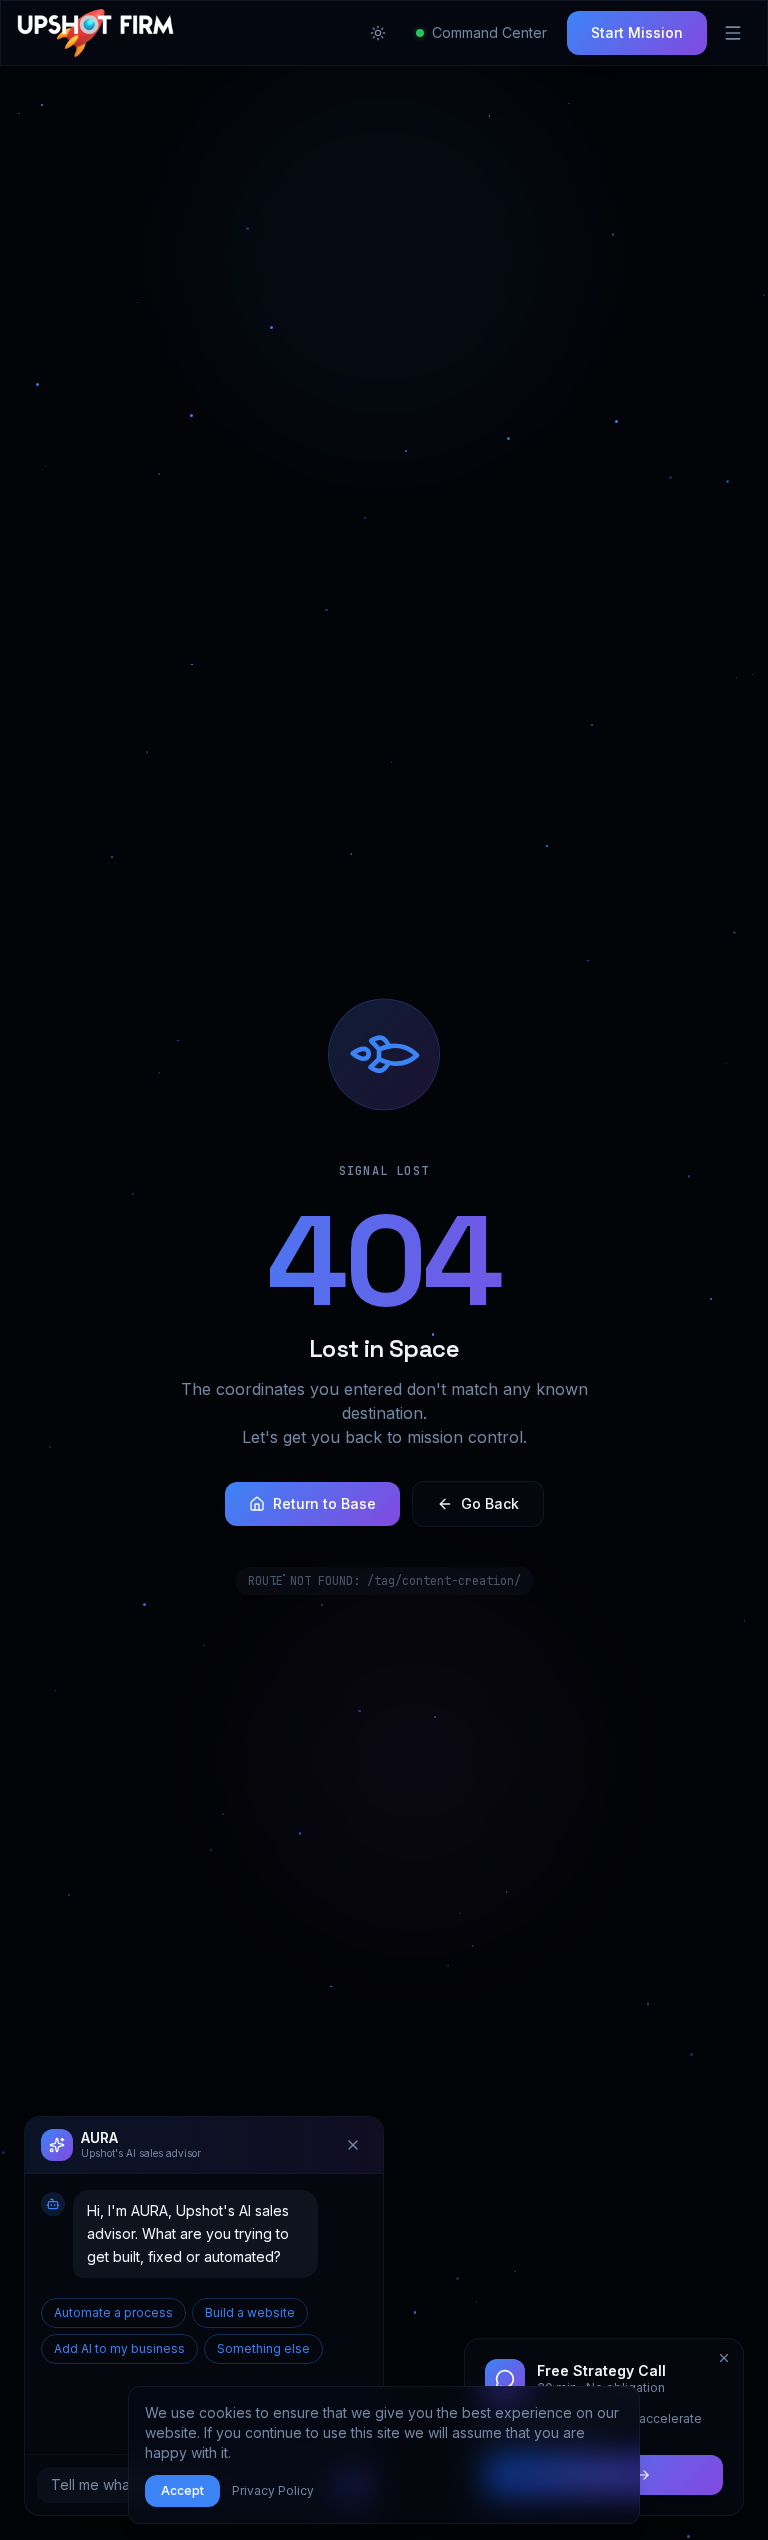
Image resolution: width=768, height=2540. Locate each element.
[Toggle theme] (378, 33)
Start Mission (637, 32)
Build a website (250, 2312)
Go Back (490, 1503)
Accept (182, 2490)
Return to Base (324, 1503)
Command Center (489, 32)
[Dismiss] (724, 2358)
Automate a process (113, 2312)
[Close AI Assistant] (353, 2145)
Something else (263, 2348)
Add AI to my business (119, 2348)
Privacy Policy (273, 2490)
